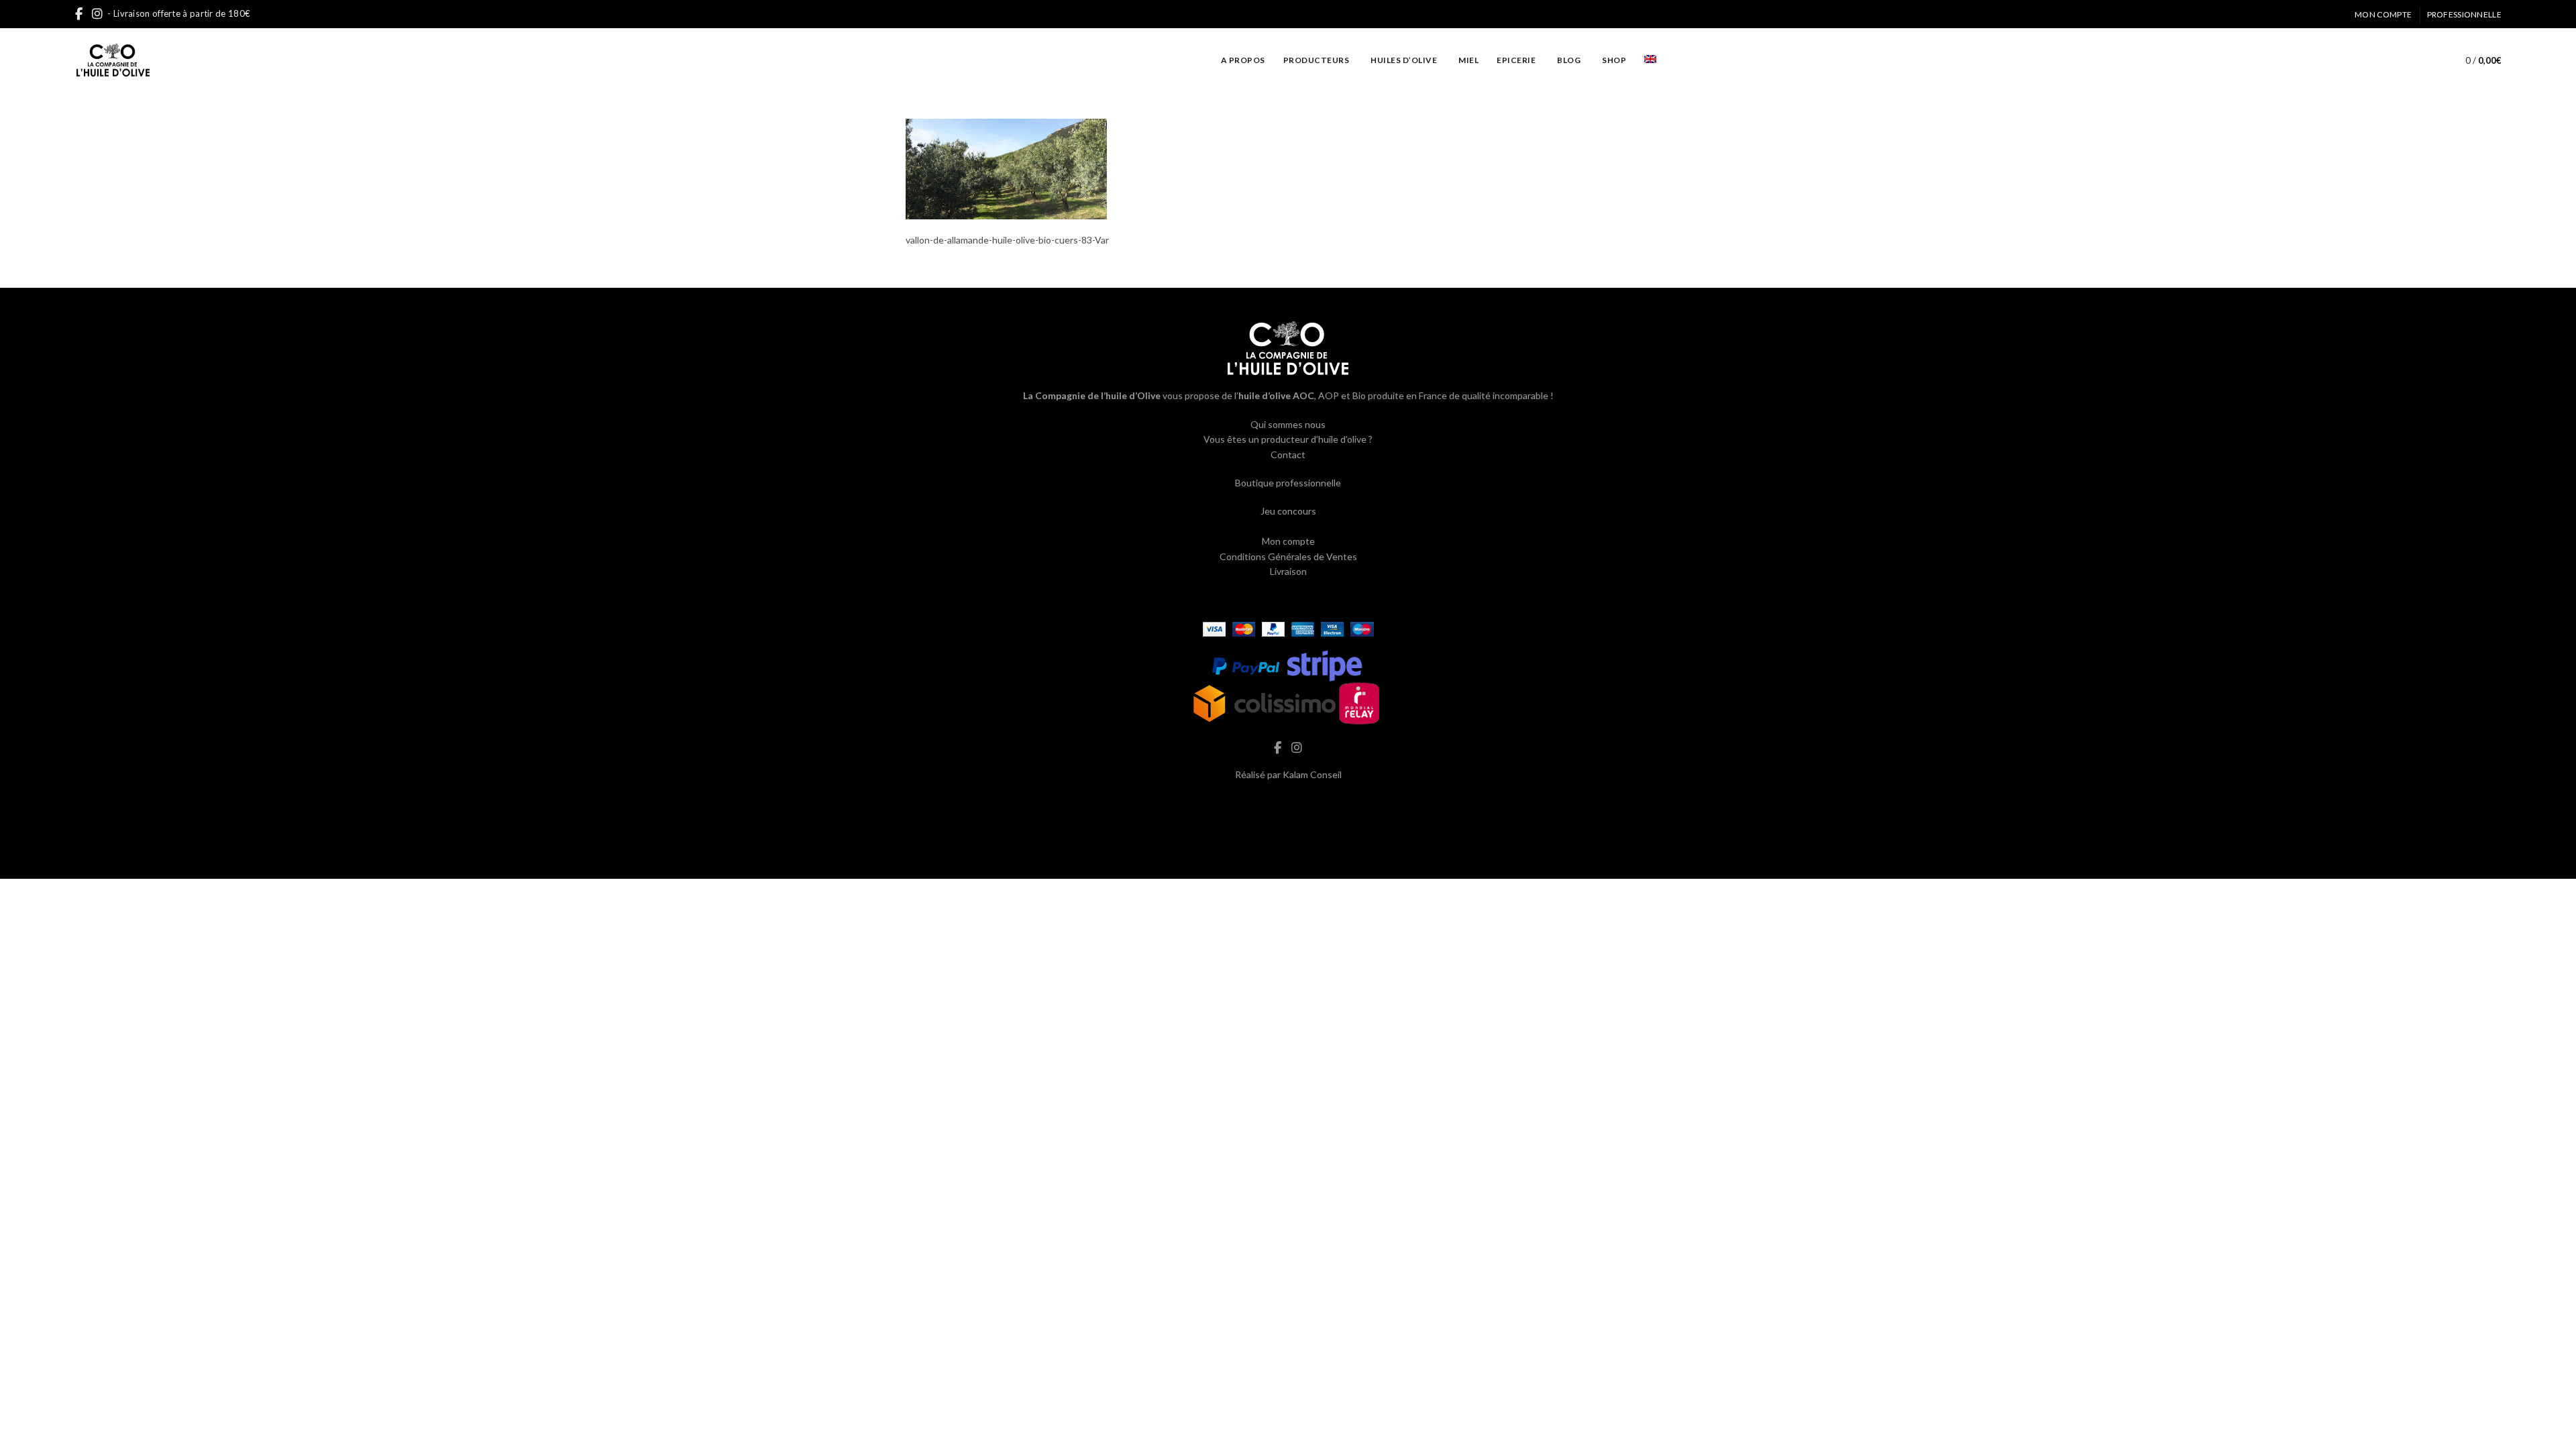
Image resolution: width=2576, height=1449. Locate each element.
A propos (1243, 60)
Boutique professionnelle (1288, 483)
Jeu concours (1288, 511)
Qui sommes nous (1288, 424)
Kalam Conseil (1312, 774)
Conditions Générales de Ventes (1288, 556)
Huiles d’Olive (1404, 60)
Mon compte (2383, 14)
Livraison (1288, 571)
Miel (1468, 60)
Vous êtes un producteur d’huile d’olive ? (1288, 439)
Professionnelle (2465, 14)
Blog (1569, 60)
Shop (1614, 60)
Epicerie (1516, 60)
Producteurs (1317, 60)
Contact (1288, 454)
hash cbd (1288, 803)
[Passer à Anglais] (1650, 60)
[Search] (2424, 60)
